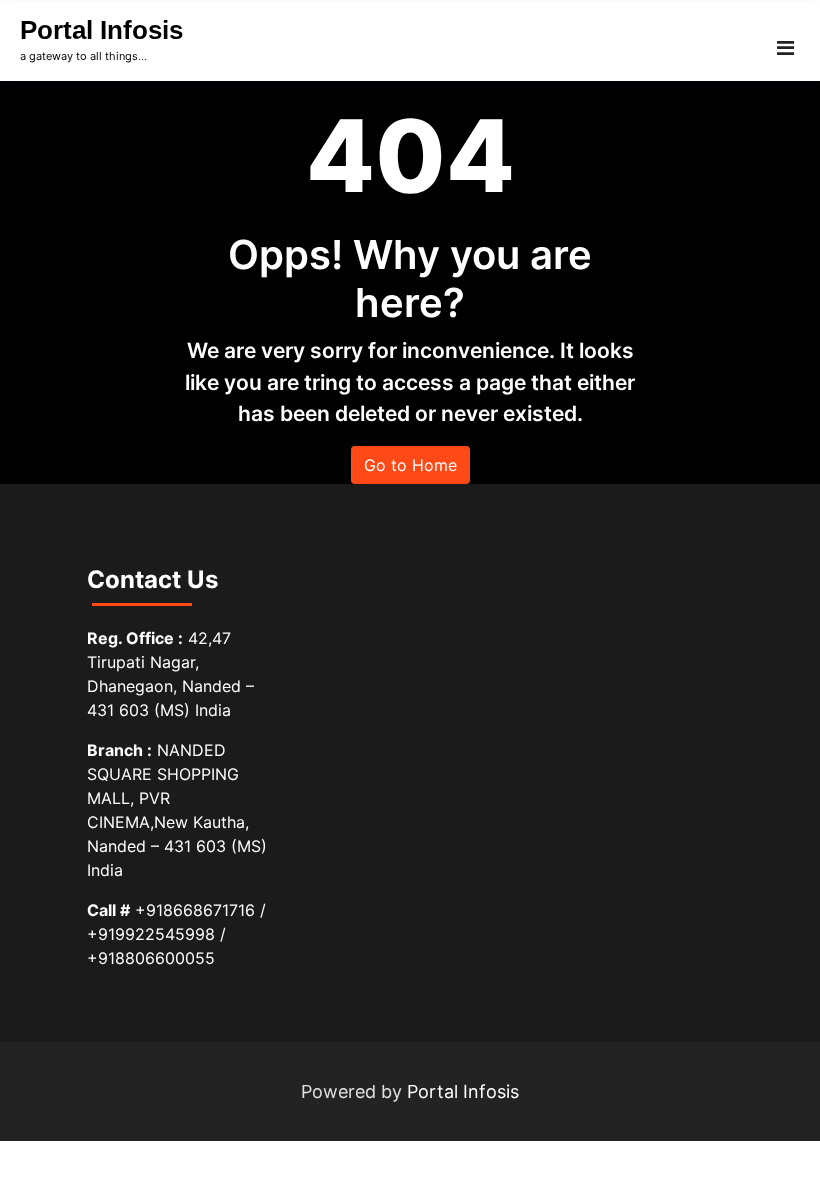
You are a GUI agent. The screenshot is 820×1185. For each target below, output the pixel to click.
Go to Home (410, 465)
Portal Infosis (101, 30)
